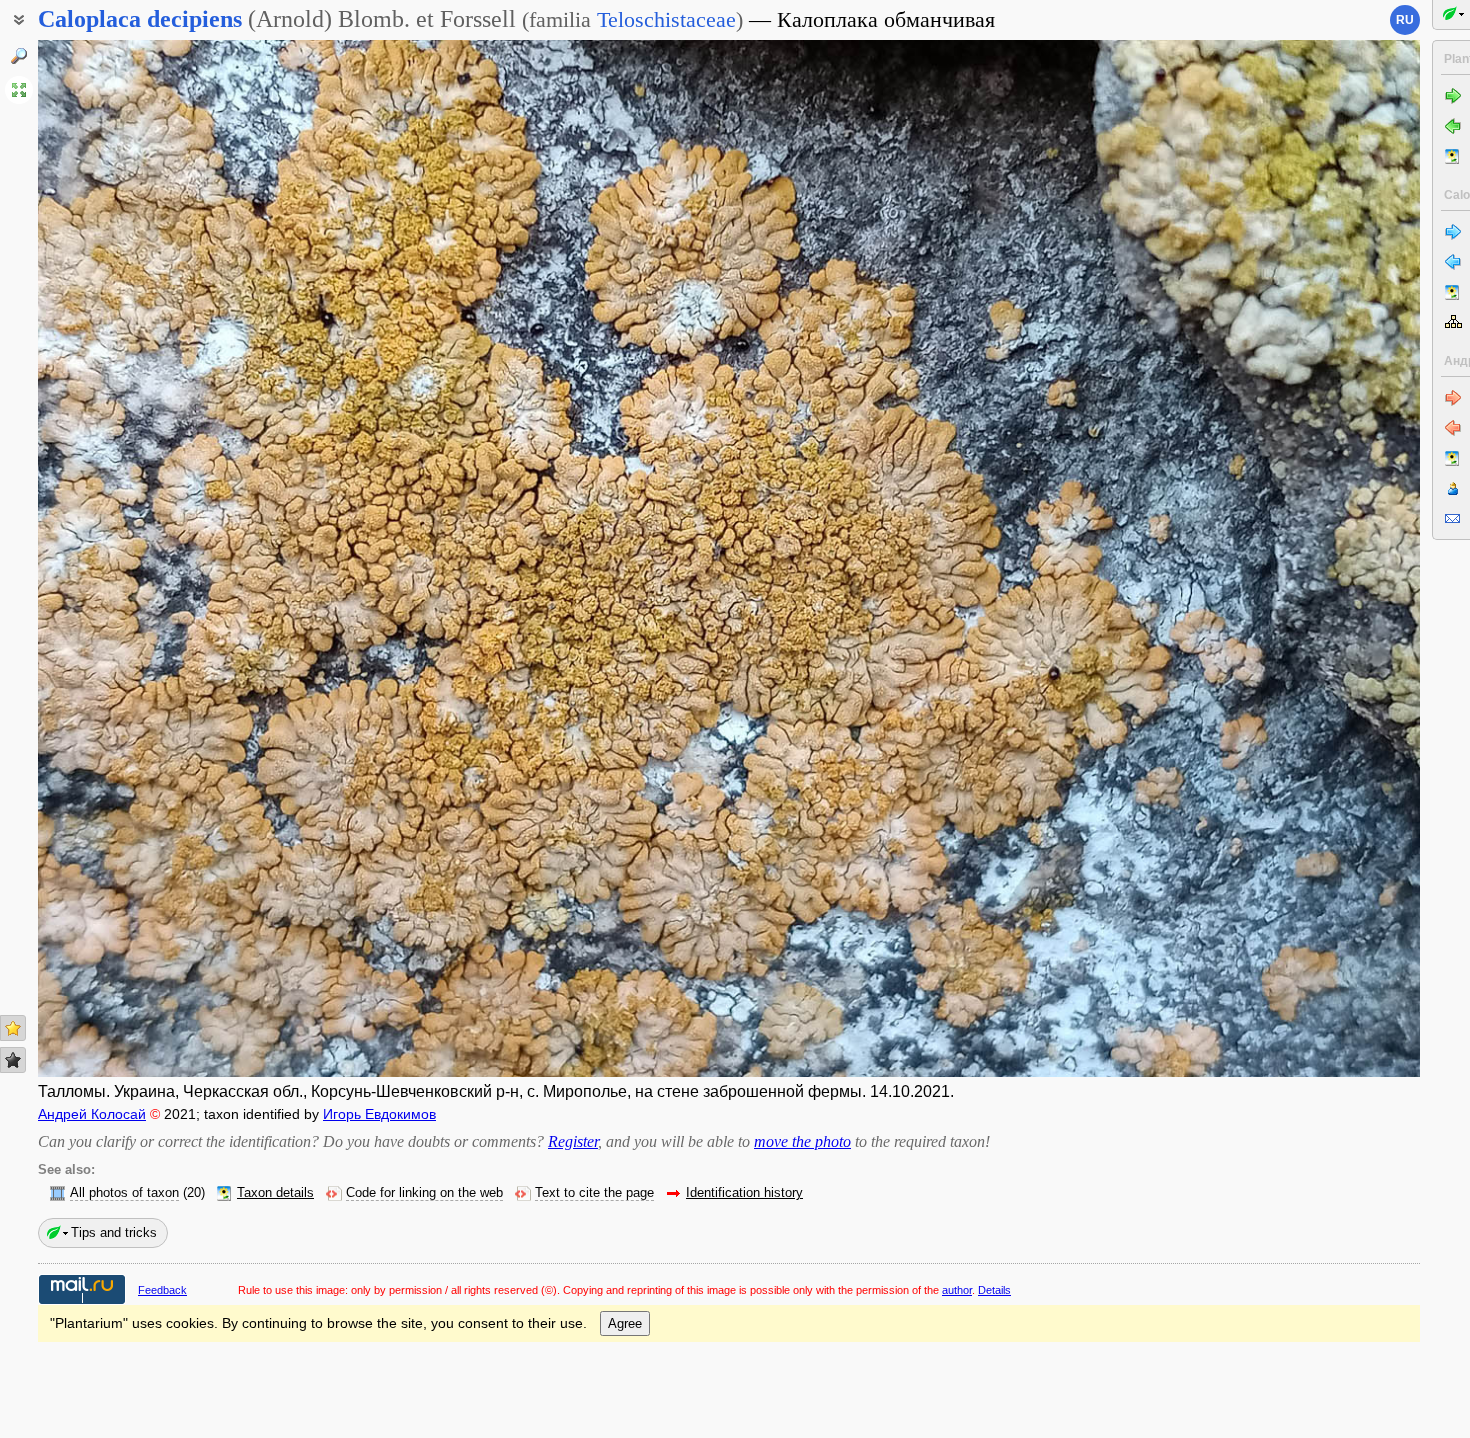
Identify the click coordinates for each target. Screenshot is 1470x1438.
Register (573, 1141)
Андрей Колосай (92, 1114)
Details (994, 1290)
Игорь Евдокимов (379, 1114)
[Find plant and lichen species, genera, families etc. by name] (19, 56)
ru (1405, 20)
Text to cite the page (594, 1193)
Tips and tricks (114, 1232)
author (957, 1290)
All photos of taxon (124, 1193)
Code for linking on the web (424, 1193)
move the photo (802, 1141)
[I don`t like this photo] (13, 1060)
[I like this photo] (13, 1028)
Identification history (744, 1193)
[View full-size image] (19, 90)
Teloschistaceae (666, 19)
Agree (625, 1323)
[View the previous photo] (181, 558)
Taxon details (275, 1193)
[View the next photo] (1277, 558)
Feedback (162, 1290)
